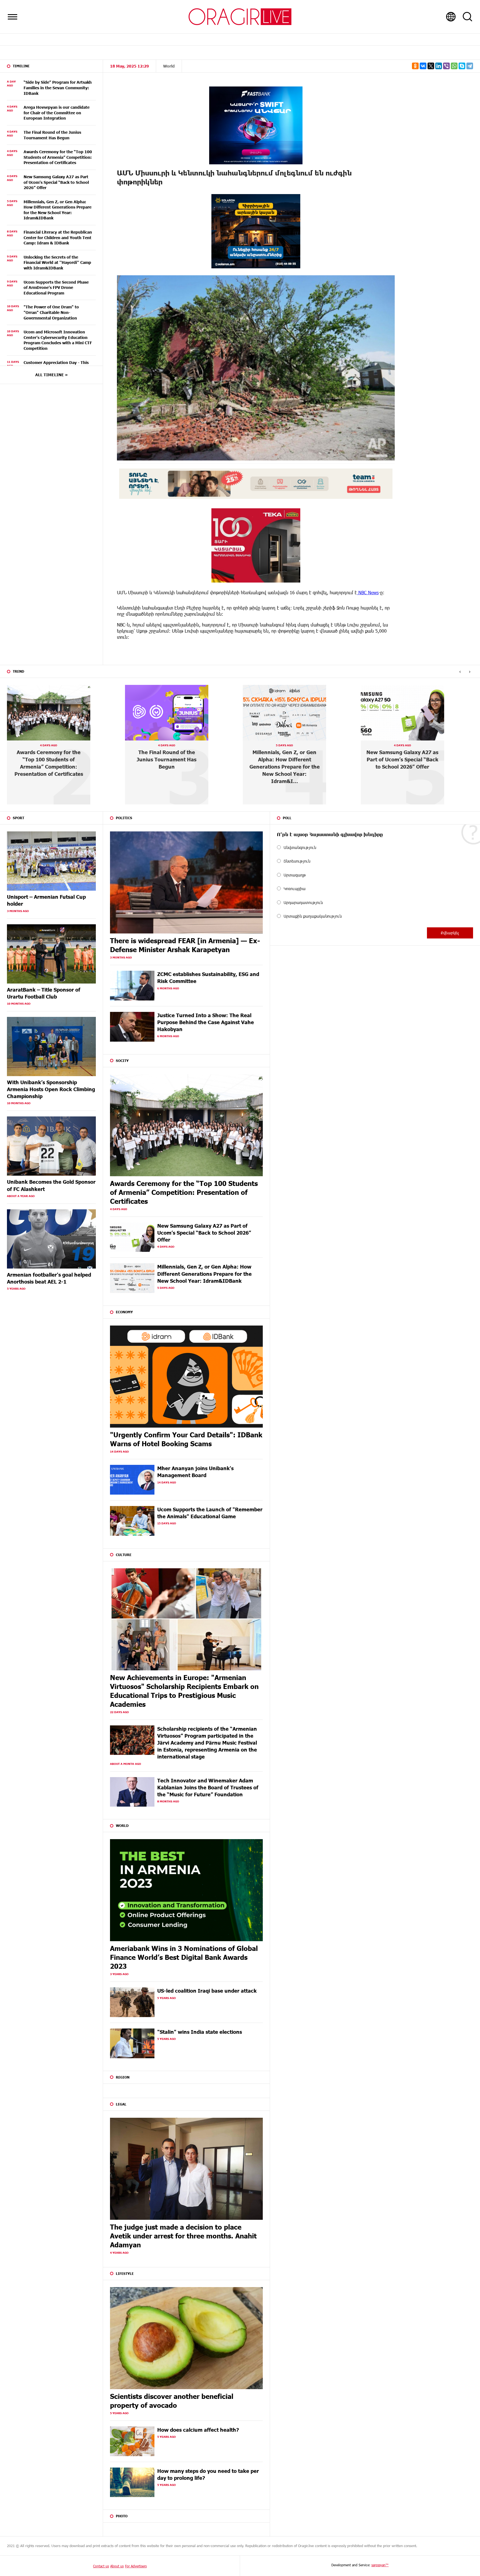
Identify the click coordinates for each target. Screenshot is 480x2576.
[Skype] (462, 66)
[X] (431, 66)
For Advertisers (136, 2566)
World (169, 66)
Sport (18, 818)
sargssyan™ (380, 2565)
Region (123, 2077)
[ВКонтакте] (423, 66)
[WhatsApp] (454, 66)
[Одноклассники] (415, 66)
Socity (122, 1061)
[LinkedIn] (439, 66)
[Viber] (446, 66)
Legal (121, 2104)
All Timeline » (52, 375)
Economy (124, 1312)
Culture (124, 1555)
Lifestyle (125, 2273)
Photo (122, 2516)
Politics (124, 818)
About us (117, 2566)
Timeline (21, 66)
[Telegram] (470, 66)
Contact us (101, 2566)
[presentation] (460, 672)
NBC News (368, 592)
